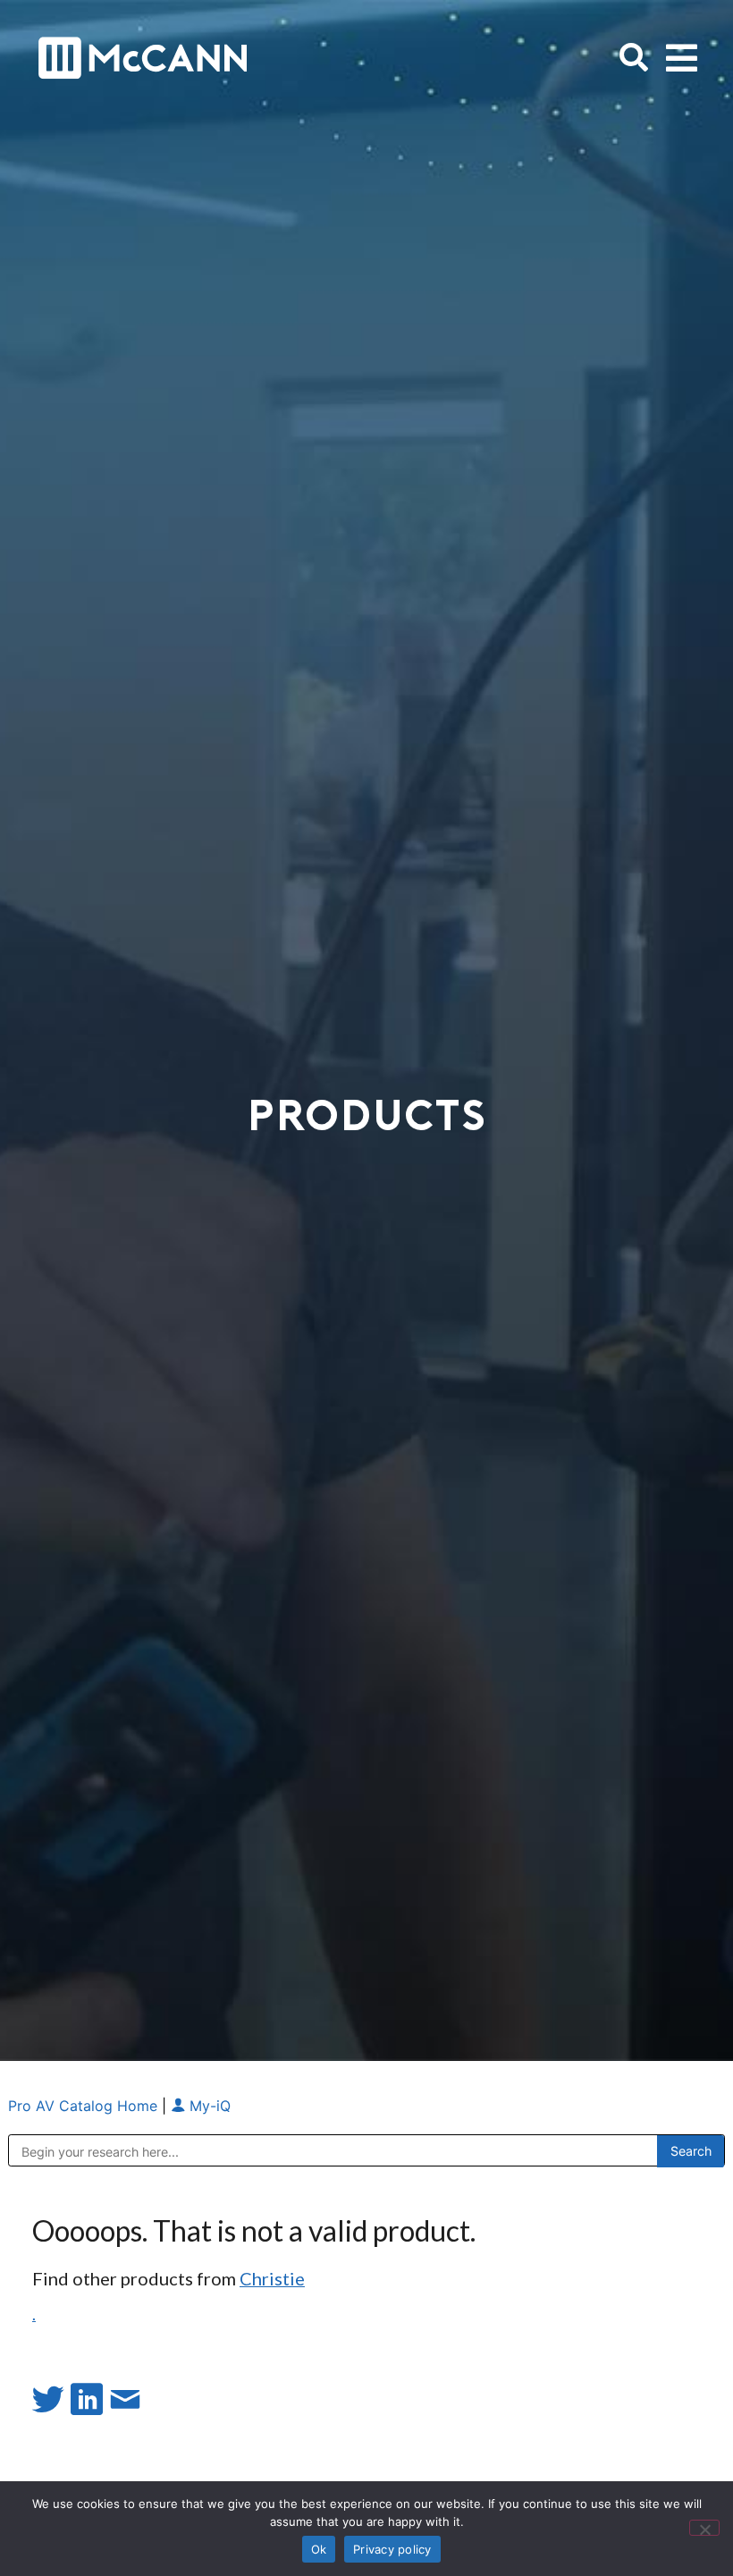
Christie (272, 2278)
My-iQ (208, 2106)
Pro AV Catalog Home (85, 2106)
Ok (319, 2549)
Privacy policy (392, 2549)
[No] (704, 2528)
